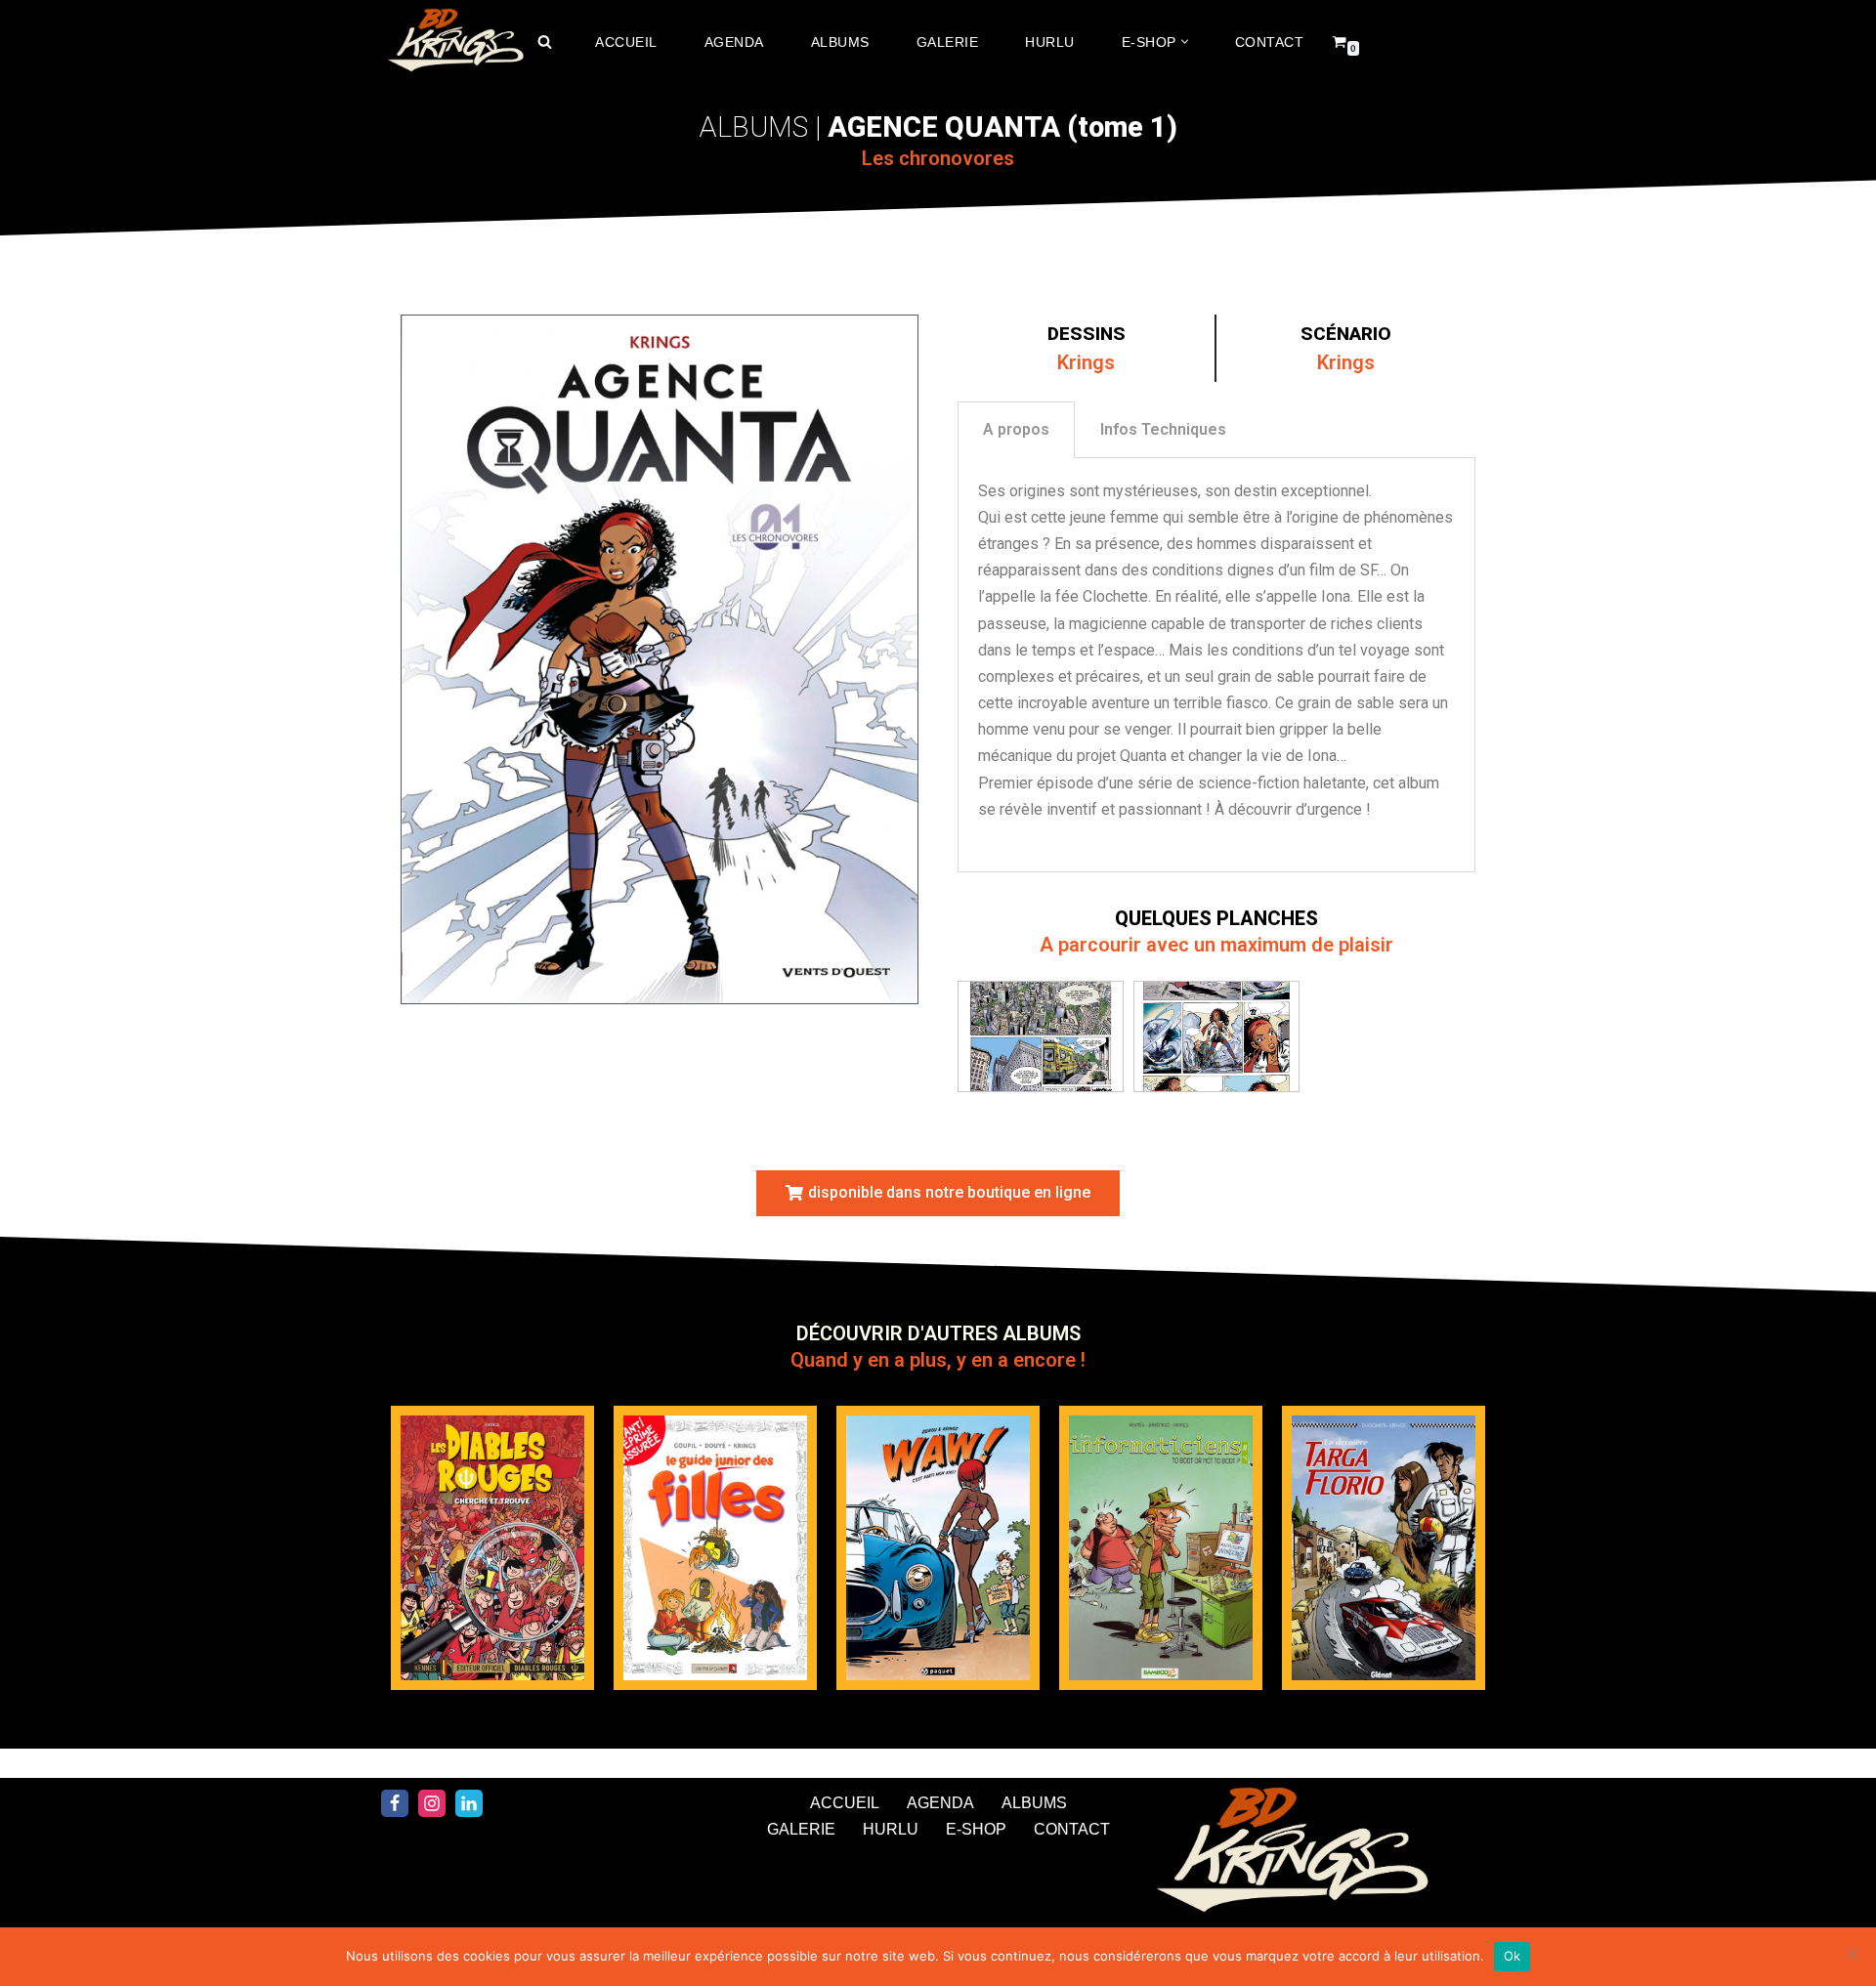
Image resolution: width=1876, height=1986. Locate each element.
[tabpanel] (1216, 665)
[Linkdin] (469, 1803)
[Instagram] (432, 1803)
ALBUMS (840, 42)
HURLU (1050, 42)
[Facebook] (395, 1803)
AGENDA (734, 42)
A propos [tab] (1016, 429)
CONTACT (1270, 42)
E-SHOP (976, 1829)
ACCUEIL (626, 42)
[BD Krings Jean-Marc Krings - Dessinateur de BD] (454, 42)
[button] (1185, 42)
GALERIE (948, 42)
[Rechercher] (545, 42)
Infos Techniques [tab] (1163, 429)
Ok (1513, 1956)
